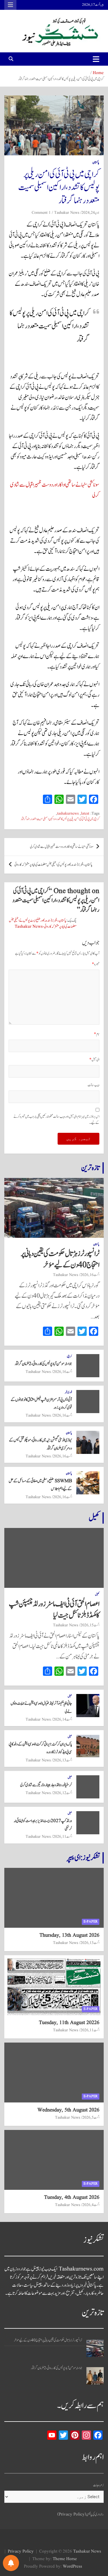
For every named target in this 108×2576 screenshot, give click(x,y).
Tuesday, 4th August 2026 (72, 2197)
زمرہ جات (98, 2485)
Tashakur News (67, 213)
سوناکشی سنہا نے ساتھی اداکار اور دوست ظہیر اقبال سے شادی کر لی (62, 847)
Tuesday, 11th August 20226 (69, 2023)
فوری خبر (68, 1392)
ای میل (94, 1060)
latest (85, 814)
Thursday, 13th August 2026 (69, 1935)
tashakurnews (68, 814)
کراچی (69, 1356)
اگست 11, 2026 (62, 1837)
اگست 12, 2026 (62, 1793)
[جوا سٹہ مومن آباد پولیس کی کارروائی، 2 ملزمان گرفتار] (95, 2376)
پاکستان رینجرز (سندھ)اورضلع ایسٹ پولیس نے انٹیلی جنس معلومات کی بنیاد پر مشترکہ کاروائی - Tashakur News (43, 924)
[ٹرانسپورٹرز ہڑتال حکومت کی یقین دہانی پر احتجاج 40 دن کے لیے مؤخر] (95, 2348)
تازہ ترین (90, 1168)
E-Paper (91, 1922)
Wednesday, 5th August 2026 (68, 2110)
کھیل (94, 1518)
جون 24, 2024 (90, 213)
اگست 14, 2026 (62, 1719)
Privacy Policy (21, 2552)
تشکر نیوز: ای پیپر (83, 1858)
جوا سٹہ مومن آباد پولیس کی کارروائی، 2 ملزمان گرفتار (43, 1364)
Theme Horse (65, 2559)
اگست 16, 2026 (90, 1275)
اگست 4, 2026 (91, 2205)
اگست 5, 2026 (91, 2117)
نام (97, 1034)
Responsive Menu (10, 5)
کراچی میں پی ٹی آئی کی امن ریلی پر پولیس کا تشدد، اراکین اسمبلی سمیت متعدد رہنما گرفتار (60, 819)
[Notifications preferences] (11, 2563)
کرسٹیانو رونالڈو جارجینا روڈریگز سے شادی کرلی (46, 1785)
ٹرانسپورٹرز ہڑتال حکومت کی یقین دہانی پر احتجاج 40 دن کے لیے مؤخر (60, 1259)
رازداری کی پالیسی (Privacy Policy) (80, 2515)
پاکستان (96, 162)
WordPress (72, 2567)
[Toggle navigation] (96, 59)
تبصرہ (96, 964)
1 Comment (41, 213)
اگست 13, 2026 (62, 1760)
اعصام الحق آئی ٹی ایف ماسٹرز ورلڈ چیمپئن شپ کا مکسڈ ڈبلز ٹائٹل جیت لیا (54, 1610)
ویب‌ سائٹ (93, 1085)
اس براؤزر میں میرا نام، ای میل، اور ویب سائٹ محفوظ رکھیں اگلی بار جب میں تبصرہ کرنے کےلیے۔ (56, 1120)
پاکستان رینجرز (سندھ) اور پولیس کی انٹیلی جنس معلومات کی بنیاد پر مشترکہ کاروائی (53, 865)
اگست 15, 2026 (90, 1625)
